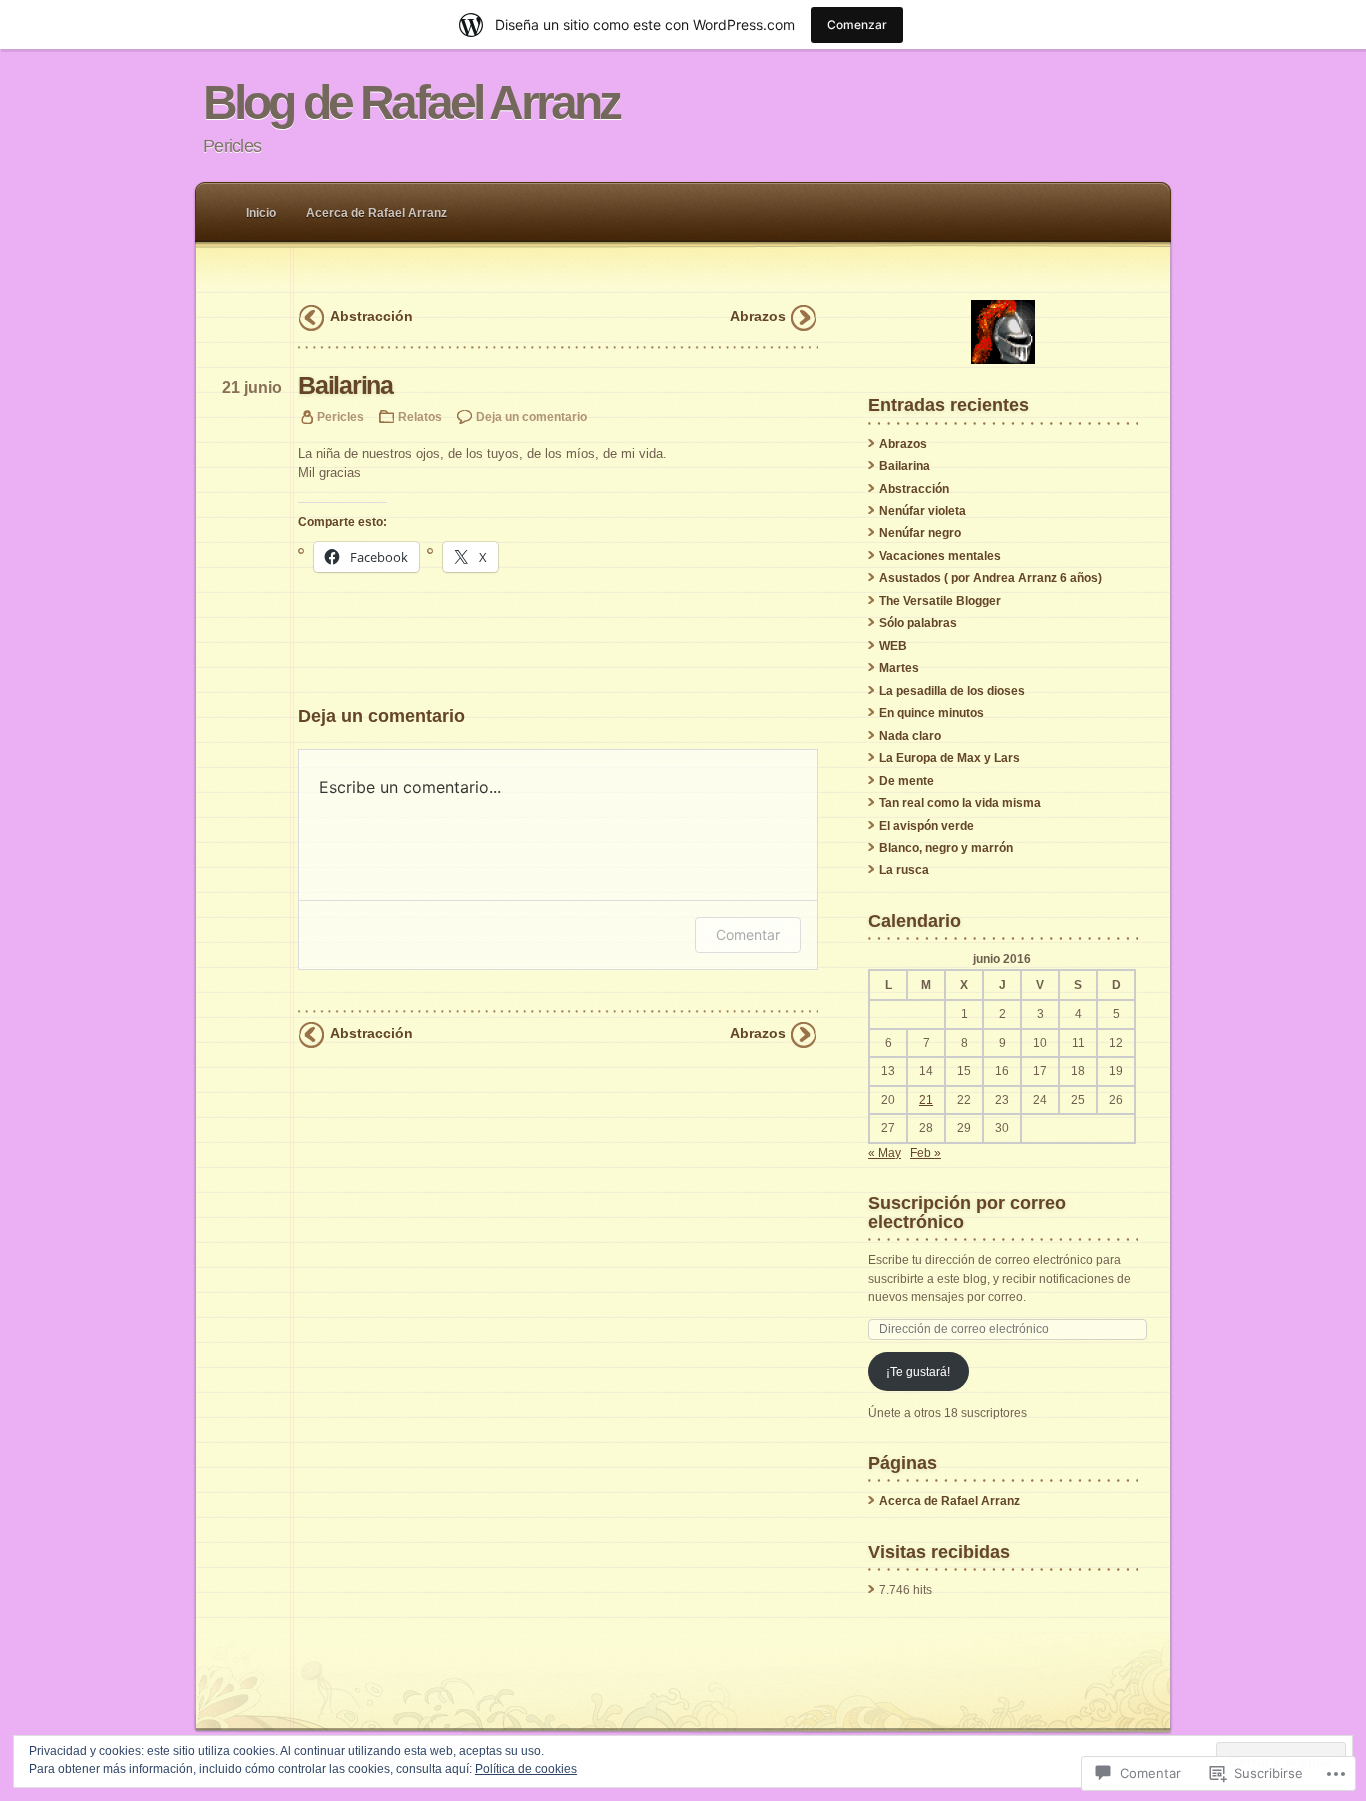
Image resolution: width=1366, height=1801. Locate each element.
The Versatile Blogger (940, 601)
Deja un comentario (531, 416)
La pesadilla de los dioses (952, 691)
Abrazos (758, 316)
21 (926, 1100)
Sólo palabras (918, 623)
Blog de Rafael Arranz (411, 102)
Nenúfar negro (920, 533)
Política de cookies (526, 1769)
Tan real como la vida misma (960, 803)
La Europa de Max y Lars (949, 758)
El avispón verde (926, 826)
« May (884, 1153)
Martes (899, 668)
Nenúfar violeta (922, 511)
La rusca (904, 870)
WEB (893, 646)
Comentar (748, 934)
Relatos (420, 416)
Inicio (261, 213)
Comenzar (857, 24)
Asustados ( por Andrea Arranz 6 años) (990, 578)
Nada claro (910, 736)
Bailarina (904, 466)
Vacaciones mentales (940, 556)
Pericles (340, 416)
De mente (906, 781)
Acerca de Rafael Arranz (376, 213)
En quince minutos (931, 713)
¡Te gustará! (918, 1372)
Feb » (925, 1153)
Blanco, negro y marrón (946, 848)
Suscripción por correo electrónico (967, 1211)
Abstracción (371, 316)
